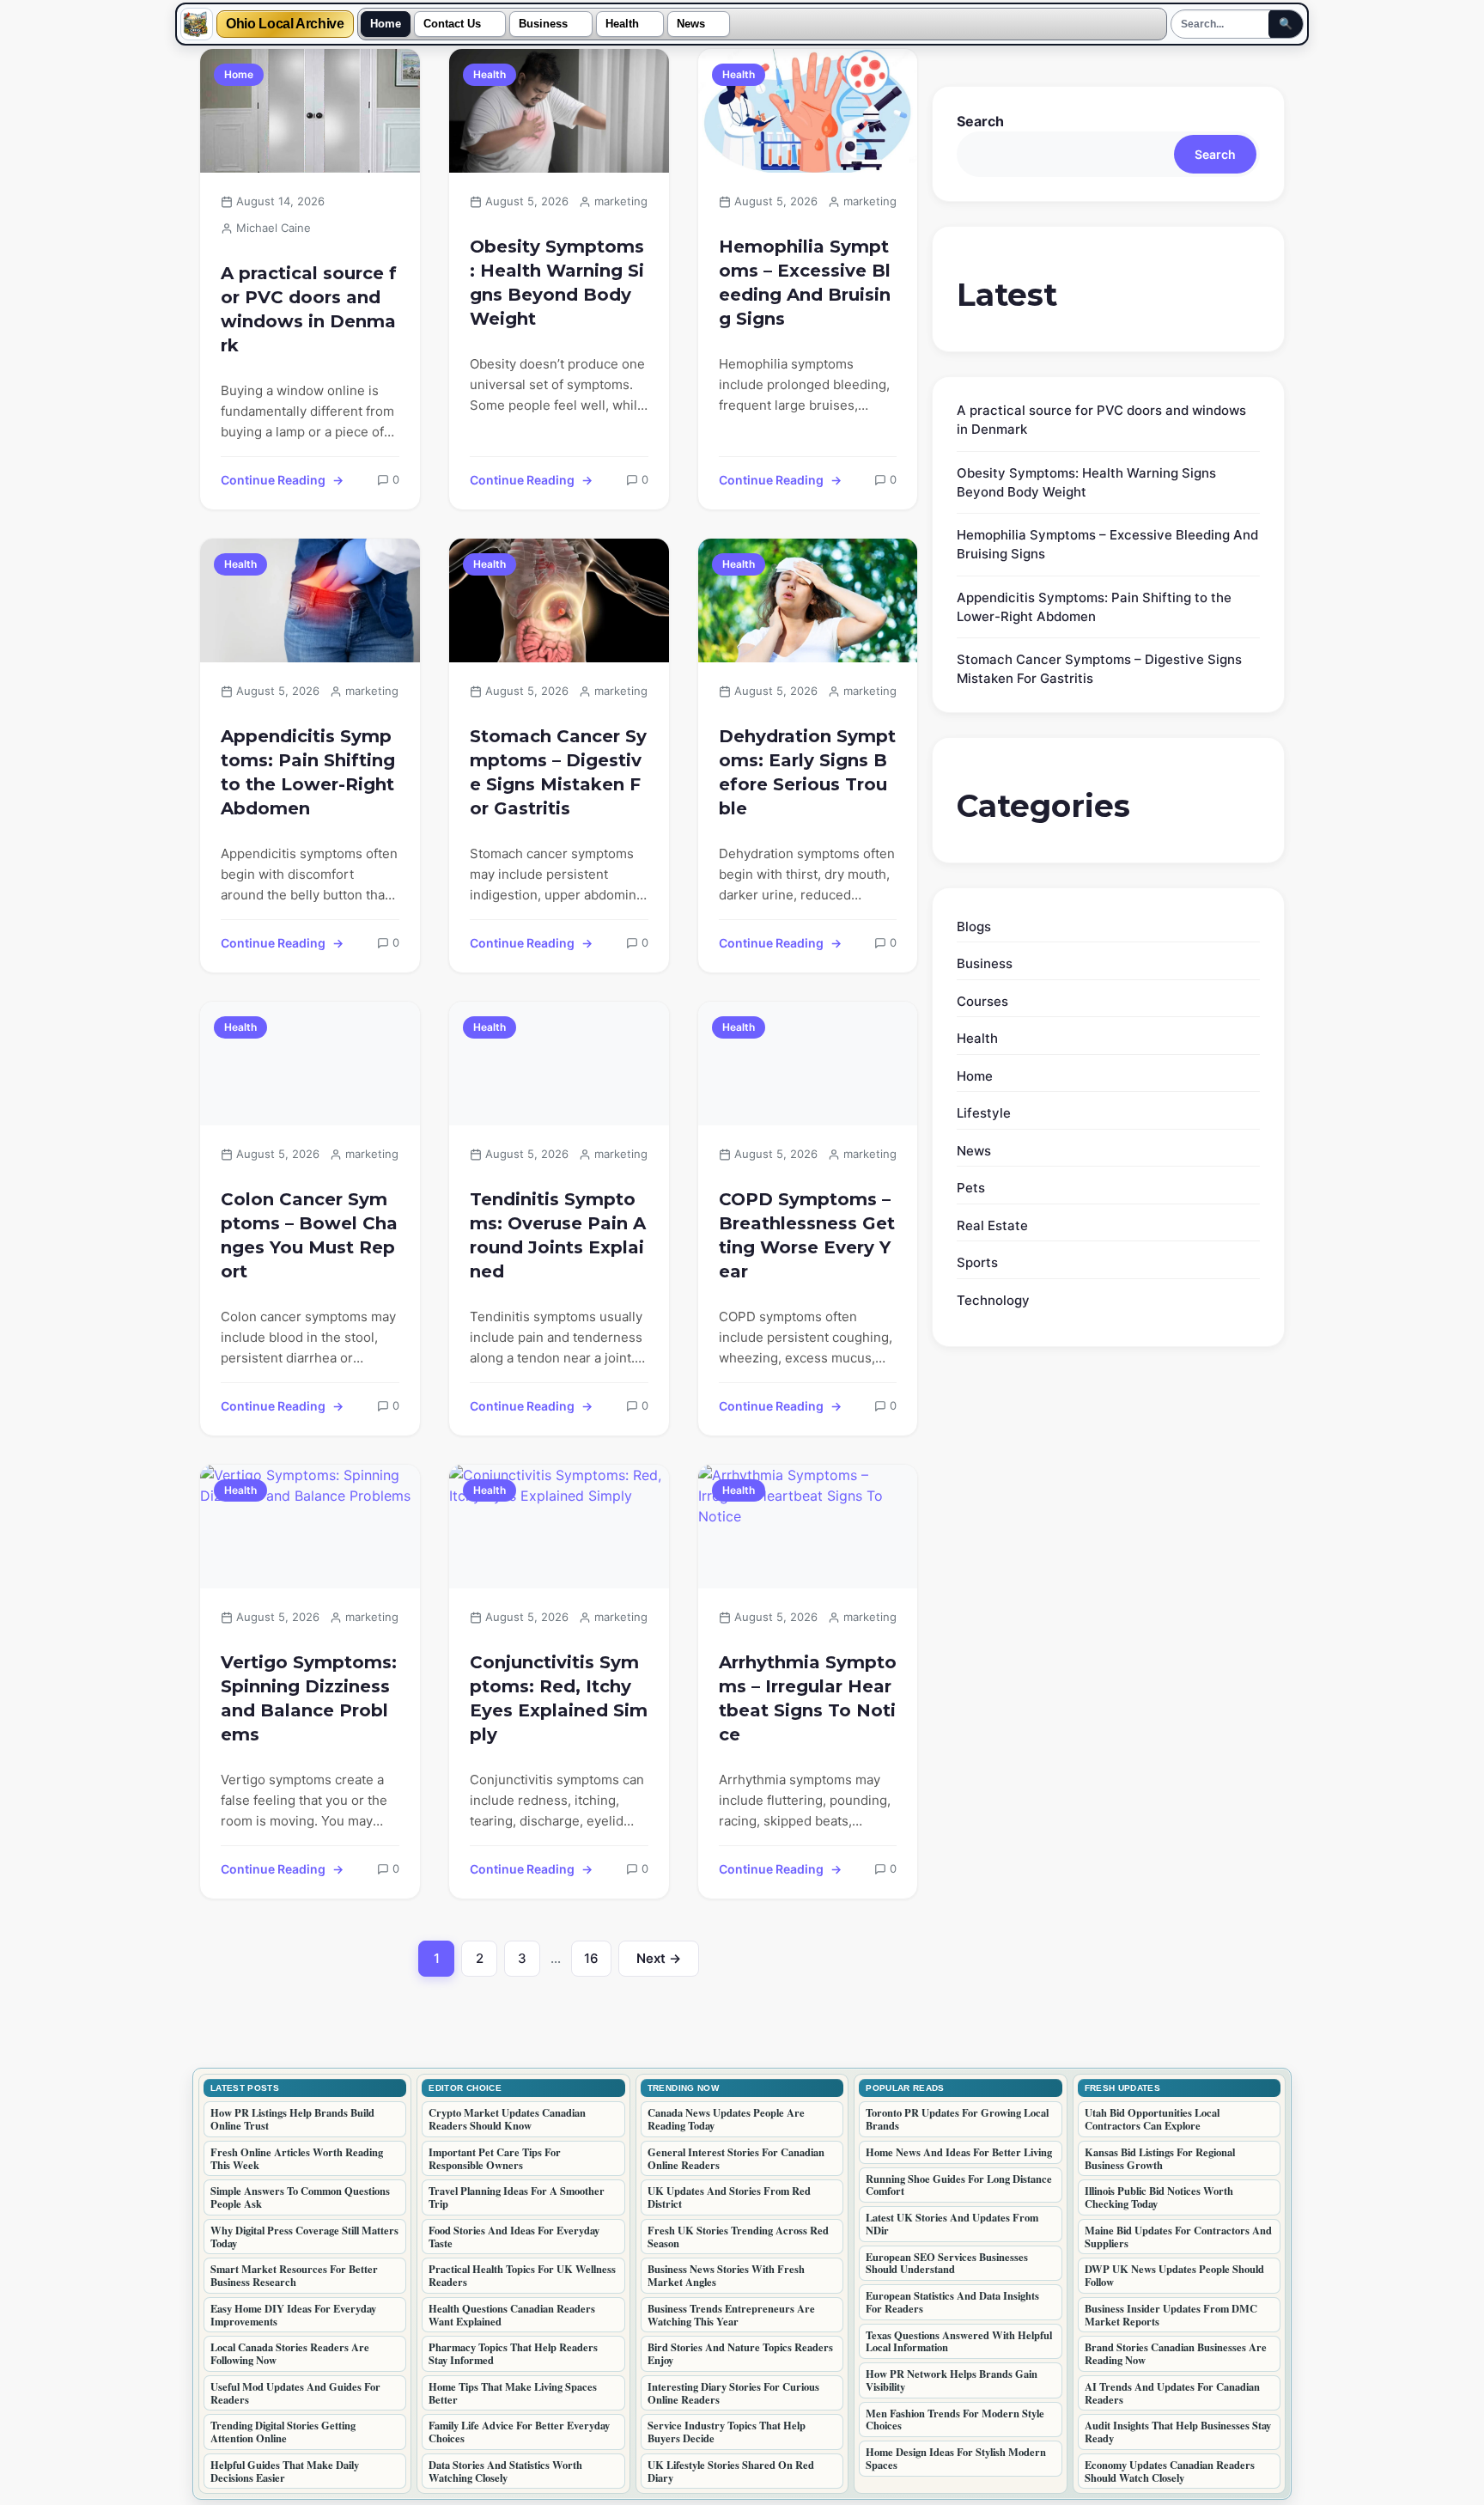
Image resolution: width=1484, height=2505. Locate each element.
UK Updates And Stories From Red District (729, 2197)
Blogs (974, 926)
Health (622, 24)
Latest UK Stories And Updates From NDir (952, 2224)
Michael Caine (274, 228)
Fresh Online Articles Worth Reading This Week (297, 2158)
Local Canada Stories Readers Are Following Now (290, 2353)
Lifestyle (984, 1113)
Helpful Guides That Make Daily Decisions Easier (285, 2471)
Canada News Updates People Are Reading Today (726, 2119)
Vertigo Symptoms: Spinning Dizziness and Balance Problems (309, 1698)
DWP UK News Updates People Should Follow (1174, 2275)
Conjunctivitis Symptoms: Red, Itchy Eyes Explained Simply (559, 1698)
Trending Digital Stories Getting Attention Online (283, 2432)
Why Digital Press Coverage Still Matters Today (304, 2237)
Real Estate (992, 1225)
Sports (977, 1262)
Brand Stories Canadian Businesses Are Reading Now (1176, 2353)
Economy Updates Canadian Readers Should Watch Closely (1170, 2471)
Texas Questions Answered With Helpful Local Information (959, 2341)
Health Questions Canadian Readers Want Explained (512, 2315)
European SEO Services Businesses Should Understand (947, 2263)
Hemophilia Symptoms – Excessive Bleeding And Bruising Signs (805, 283)
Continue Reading (273, 480)
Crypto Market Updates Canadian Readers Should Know (507, 2119)
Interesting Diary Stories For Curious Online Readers (733, 2393)
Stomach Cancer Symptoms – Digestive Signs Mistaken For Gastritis (558, 772)
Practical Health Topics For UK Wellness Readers (522, 2275)
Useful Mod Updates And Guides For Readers (295, 2393)
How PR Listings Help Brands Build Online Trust (292, 2119)
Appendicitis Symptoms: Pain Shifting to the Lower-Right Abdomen (308, 772)
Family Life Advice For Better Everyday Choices (519, 2432)
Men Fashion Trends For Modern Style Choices (955, 2420)
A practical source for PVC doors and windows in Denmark (309, 309)
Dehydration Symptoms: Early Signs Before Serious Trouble (807, 772)
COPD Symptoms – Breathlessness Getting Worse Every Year (807, 1235)
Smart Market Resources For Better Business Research (294, 2275)
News (691, 24)
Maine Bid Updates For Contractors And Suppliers (1178, 2237)
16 (598, 1963)
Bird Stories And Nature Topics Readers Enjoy (740, 2353)
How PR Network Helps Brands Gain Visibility (952, 2380)
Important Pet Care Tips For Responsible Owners (495, 2158)
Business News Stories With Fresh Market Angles (726, 2275)
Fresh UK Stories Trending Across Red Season (738, 2237)
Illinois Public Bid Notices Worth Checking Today (1159, 2197)
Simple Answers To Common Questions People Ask (300, 2197)
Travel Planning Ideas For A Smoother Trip (517, 2197)
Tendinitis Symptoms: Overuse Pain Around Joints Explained (558, 1235)
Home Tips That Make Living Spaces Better (513, 2393)
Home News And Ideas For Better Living (959, 2152)
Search (980, 121)
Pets (971, 1188)
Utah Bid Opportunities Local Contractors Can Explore (1152, 2119)
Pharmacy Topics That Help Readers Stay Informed (513, 2353)
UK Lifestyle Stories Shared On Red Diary (731, 2471)
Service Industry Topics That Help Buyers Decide (727, 2432)
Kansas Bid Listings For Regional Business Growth (1160, 2158)
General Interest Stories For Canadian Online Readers (736, 2158)
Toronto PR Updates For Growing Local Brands (957, 2119)
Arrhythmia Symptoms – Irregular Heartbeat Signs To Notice (808, 1698)
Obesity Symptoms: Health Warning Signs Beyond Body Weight (557, 283)
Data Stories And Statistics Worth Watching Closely (505, 2471)
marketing (621, 201)
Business (543, 24)
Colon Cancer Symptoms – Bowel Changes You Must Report (309, 1235)
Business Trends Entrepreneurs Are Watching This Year (731, 2315)
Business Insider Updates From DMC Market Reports (1171, 2315)
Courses (982, 1001)
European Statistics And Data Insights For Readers (952, 2302)
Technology (993, 1300)
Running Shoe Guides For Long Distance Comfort (959, 2185)
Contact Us (452, 24)
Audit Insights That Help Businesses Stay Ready (1178, 2432)
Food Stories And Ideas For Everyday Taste (514, 2237)
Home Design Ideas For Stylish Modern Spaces (956, 2458)
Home (386, 24)
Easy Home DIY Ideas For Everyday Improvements (293, 2315)
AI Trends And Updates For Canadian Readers (1172, 2393)
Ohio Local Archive (285, 24)
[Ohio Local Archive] (197, 24)
